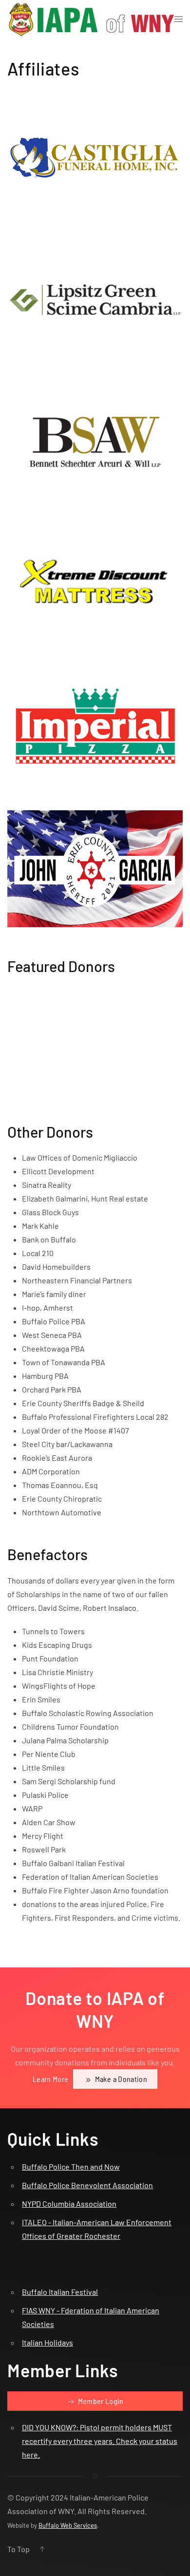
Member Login (100, 2401)
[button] (179, 19)
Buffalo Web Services (68, 2525)
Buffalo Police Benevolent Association (87, 2185)
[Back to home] (91, 19)
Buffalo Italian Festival (60, 2292)
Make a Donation (120, 2079)
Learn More (51, 2079)
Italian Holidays (47, 2342)
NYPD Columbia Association (69, 2204)
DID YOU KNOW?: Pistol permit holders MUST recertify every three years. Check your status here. (100, 2441)
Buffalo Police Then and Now (71, 2166)
